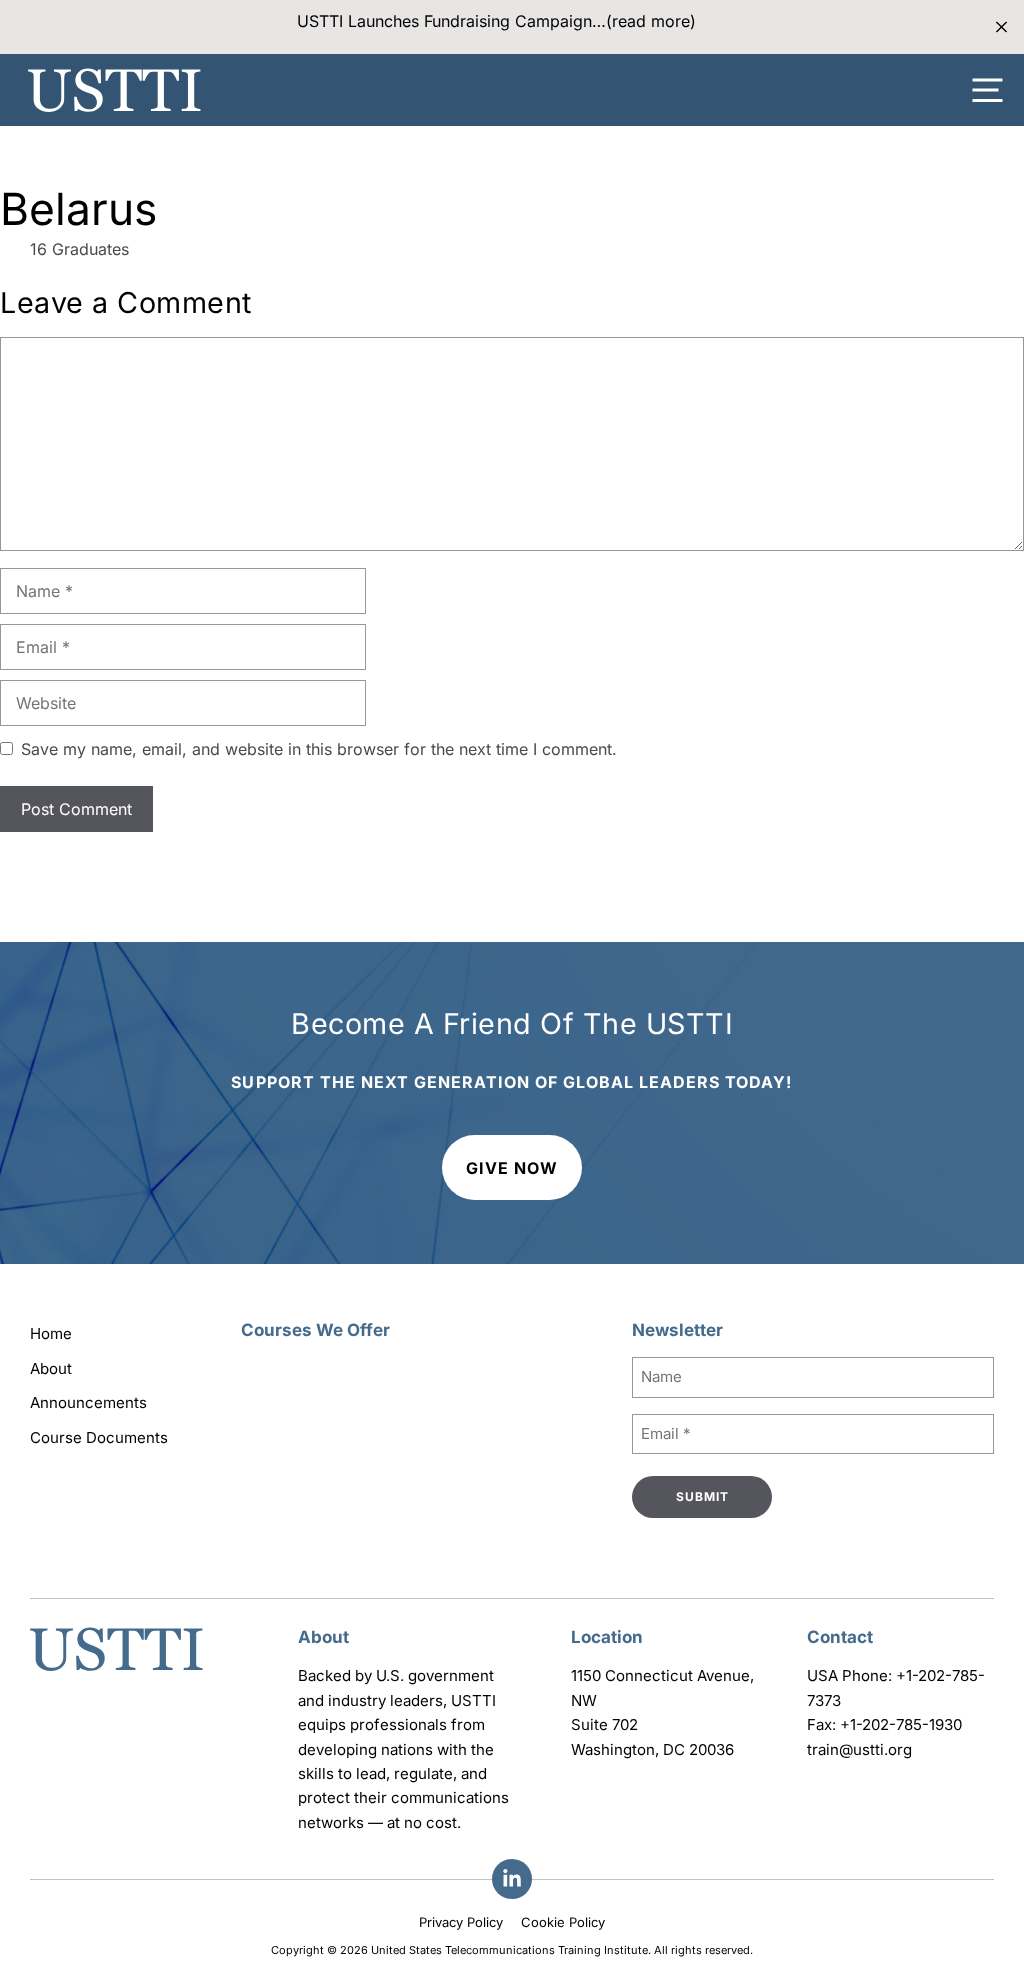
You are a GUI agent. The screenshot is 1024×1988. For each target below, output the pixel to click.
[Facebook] (512, 1879)
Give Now (512, 1168)
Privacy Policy (461, 1922)
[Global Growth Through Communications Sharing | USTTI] (114, 90)
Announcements (88, 1402)
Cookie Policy (563, 1922)
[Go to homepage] (116, 1673)
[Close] (1001, 27)
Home (51, 1333)
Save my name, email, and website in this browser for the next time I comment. (319, 749)
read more (651, 21)
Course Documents (99, 1437)
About (51, 1368)
